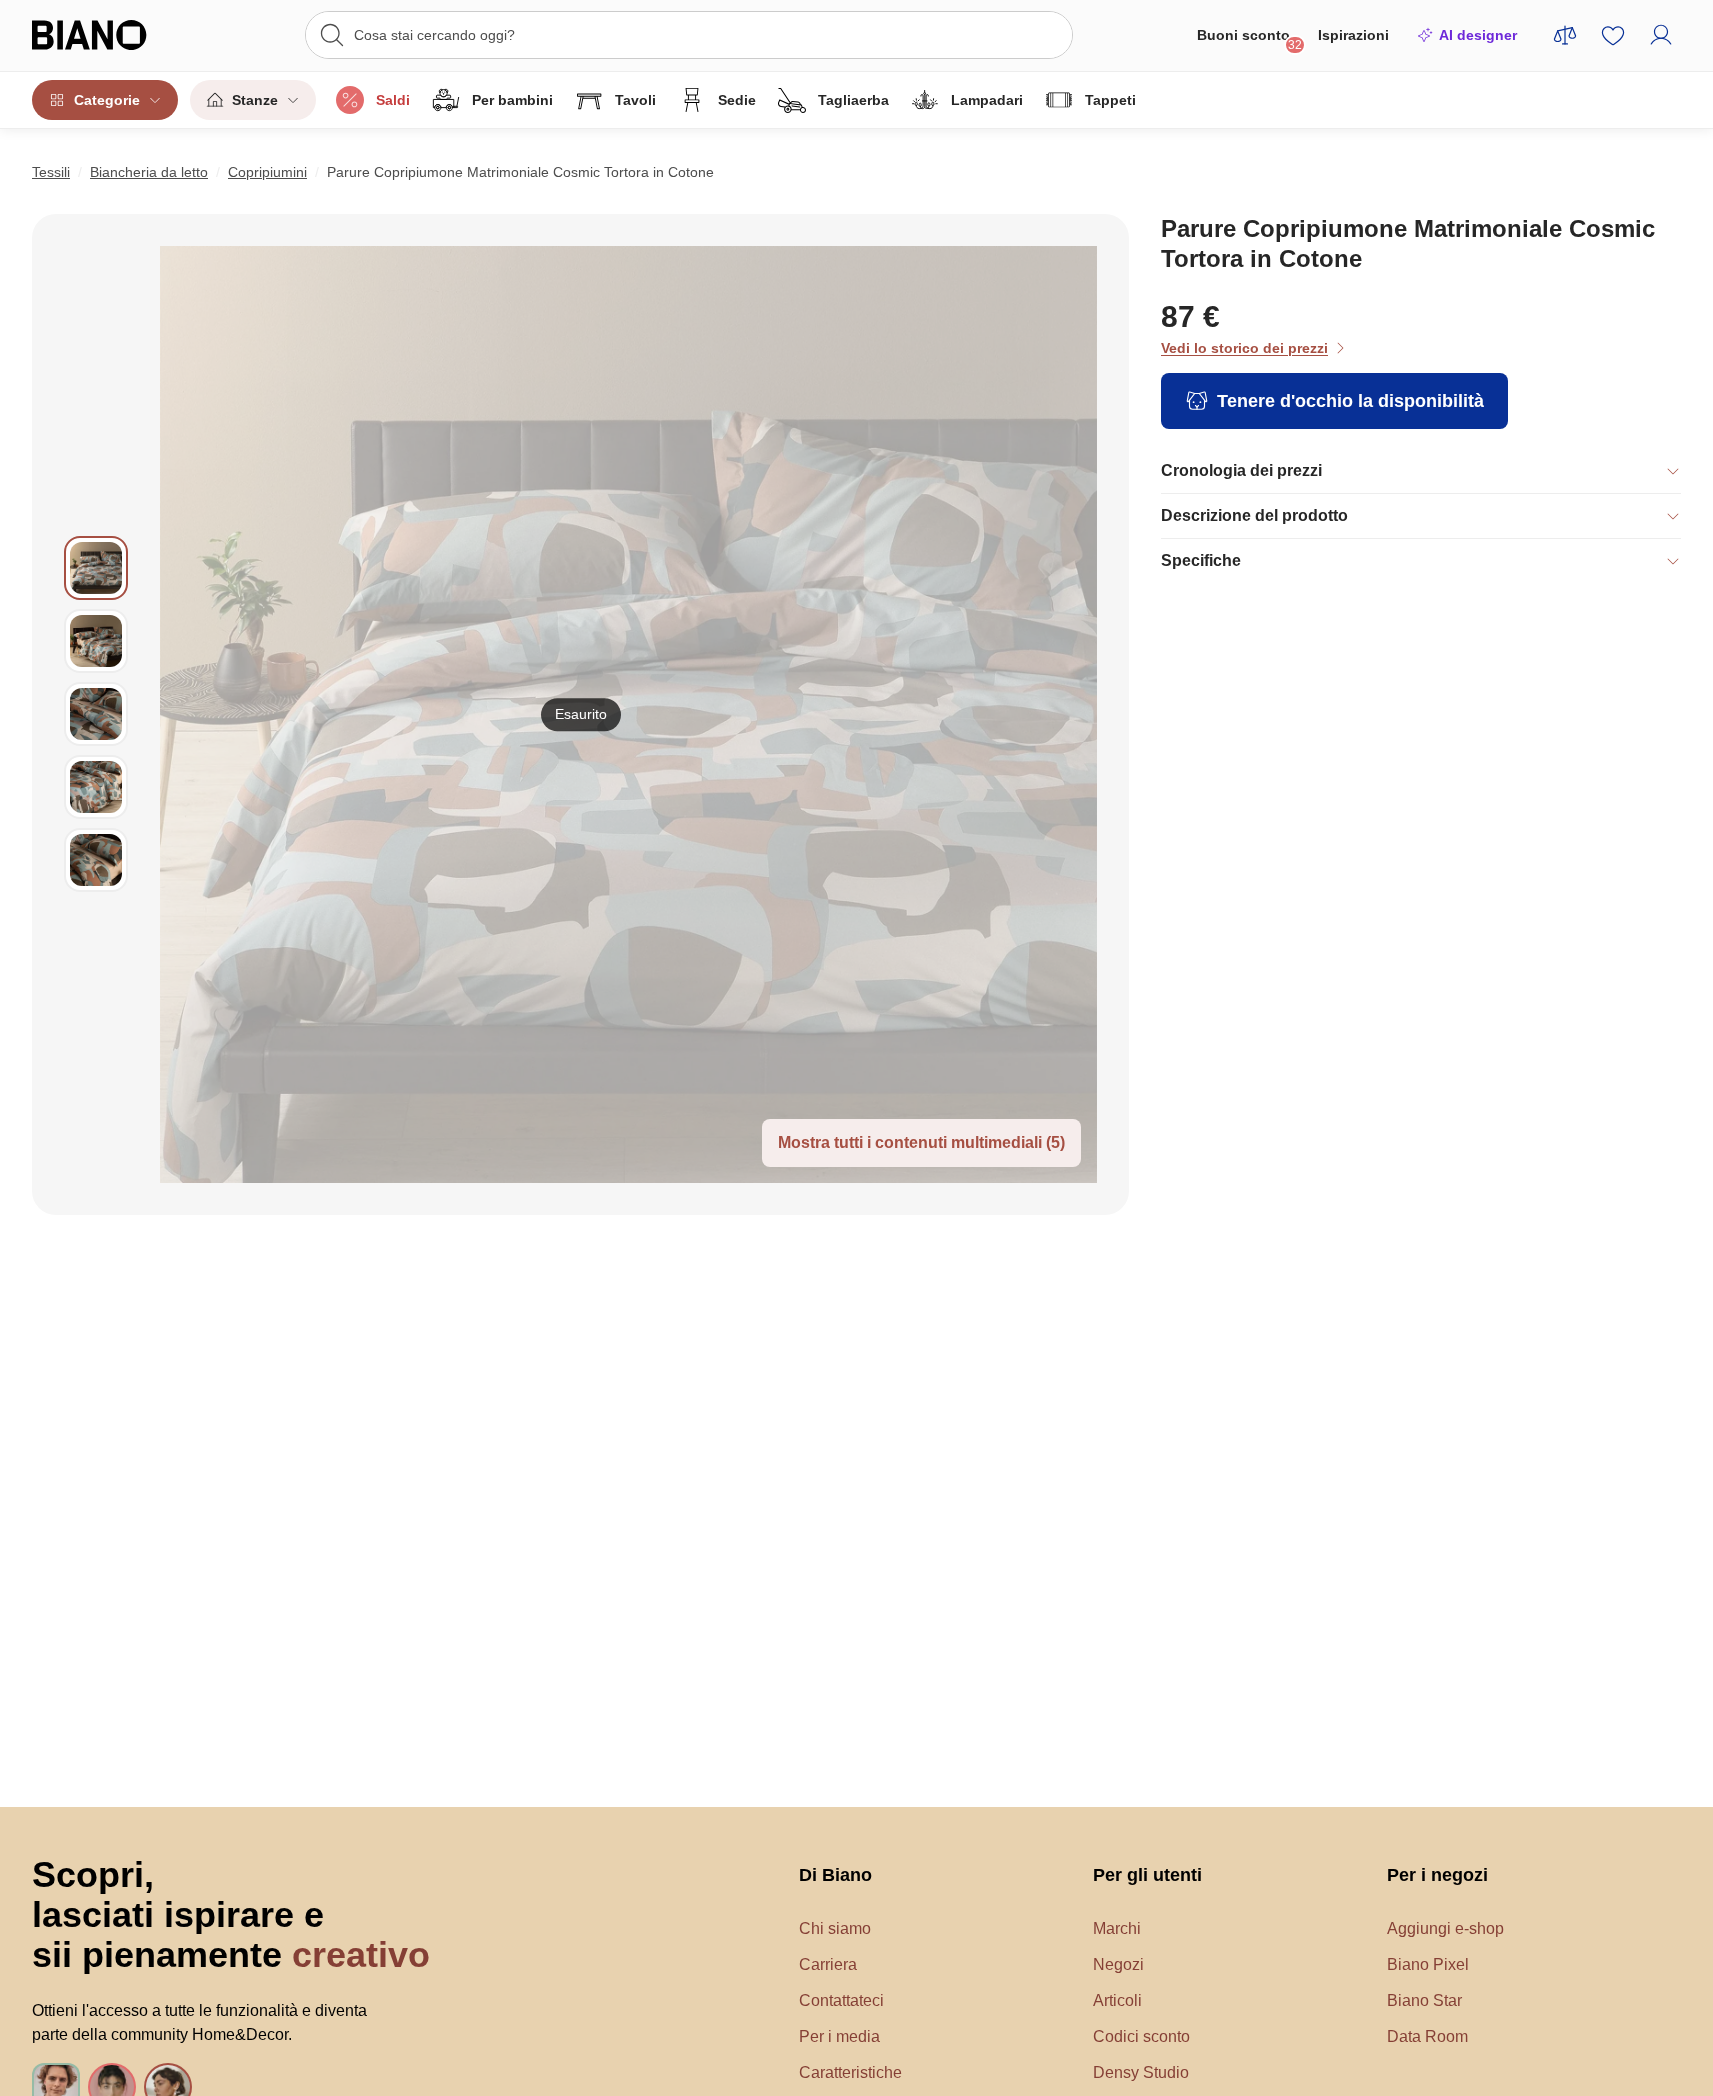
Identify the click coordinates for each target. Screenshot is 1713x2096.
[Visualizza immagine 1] (96, 568)
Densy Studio (1141, 2072)
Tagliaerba (853, 100)
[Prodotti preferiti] (1613, 35)
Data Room (1427, 2036)
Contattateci (841, 2000)
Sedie (737, 100)
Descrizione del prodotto (1254, 515)
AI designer (1478, 35)
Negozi (1118, 1964)
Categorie (107, 100)
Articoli (1117, 2000)
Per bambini (512, 100)
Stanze (255, 100)
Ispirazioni (1353, 35)
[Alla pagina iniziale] (112, 35)
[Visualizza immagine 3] (96, 714)
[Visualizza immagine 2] (96, 641)
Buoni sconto (1249, 39)
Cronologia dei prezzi (1241, 470)
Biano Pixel (1428, 1964)
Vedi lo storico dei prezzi (1244, 348)
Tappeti (1110, 100)
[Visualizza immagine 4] (96, 787)
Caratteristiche (850, 2072)
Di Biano (835, 1875)
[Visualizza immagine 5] (96, 860)
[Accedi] (1661, 35)
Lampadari (987, 100)
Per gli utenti (1147, 1875)
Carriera (828, 1964)
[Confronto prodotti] (1565, 35)
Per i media (839, 2036)
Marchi (1117, 1928)
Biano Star (1424, 2000)
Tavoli (635, 100)
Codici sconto (1141, 2036)
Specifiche (1201, 560)
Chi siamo (835, 1928)
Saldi (393, 100)
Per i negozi (1437, 1875)
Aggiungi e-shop (1445, 1928)
